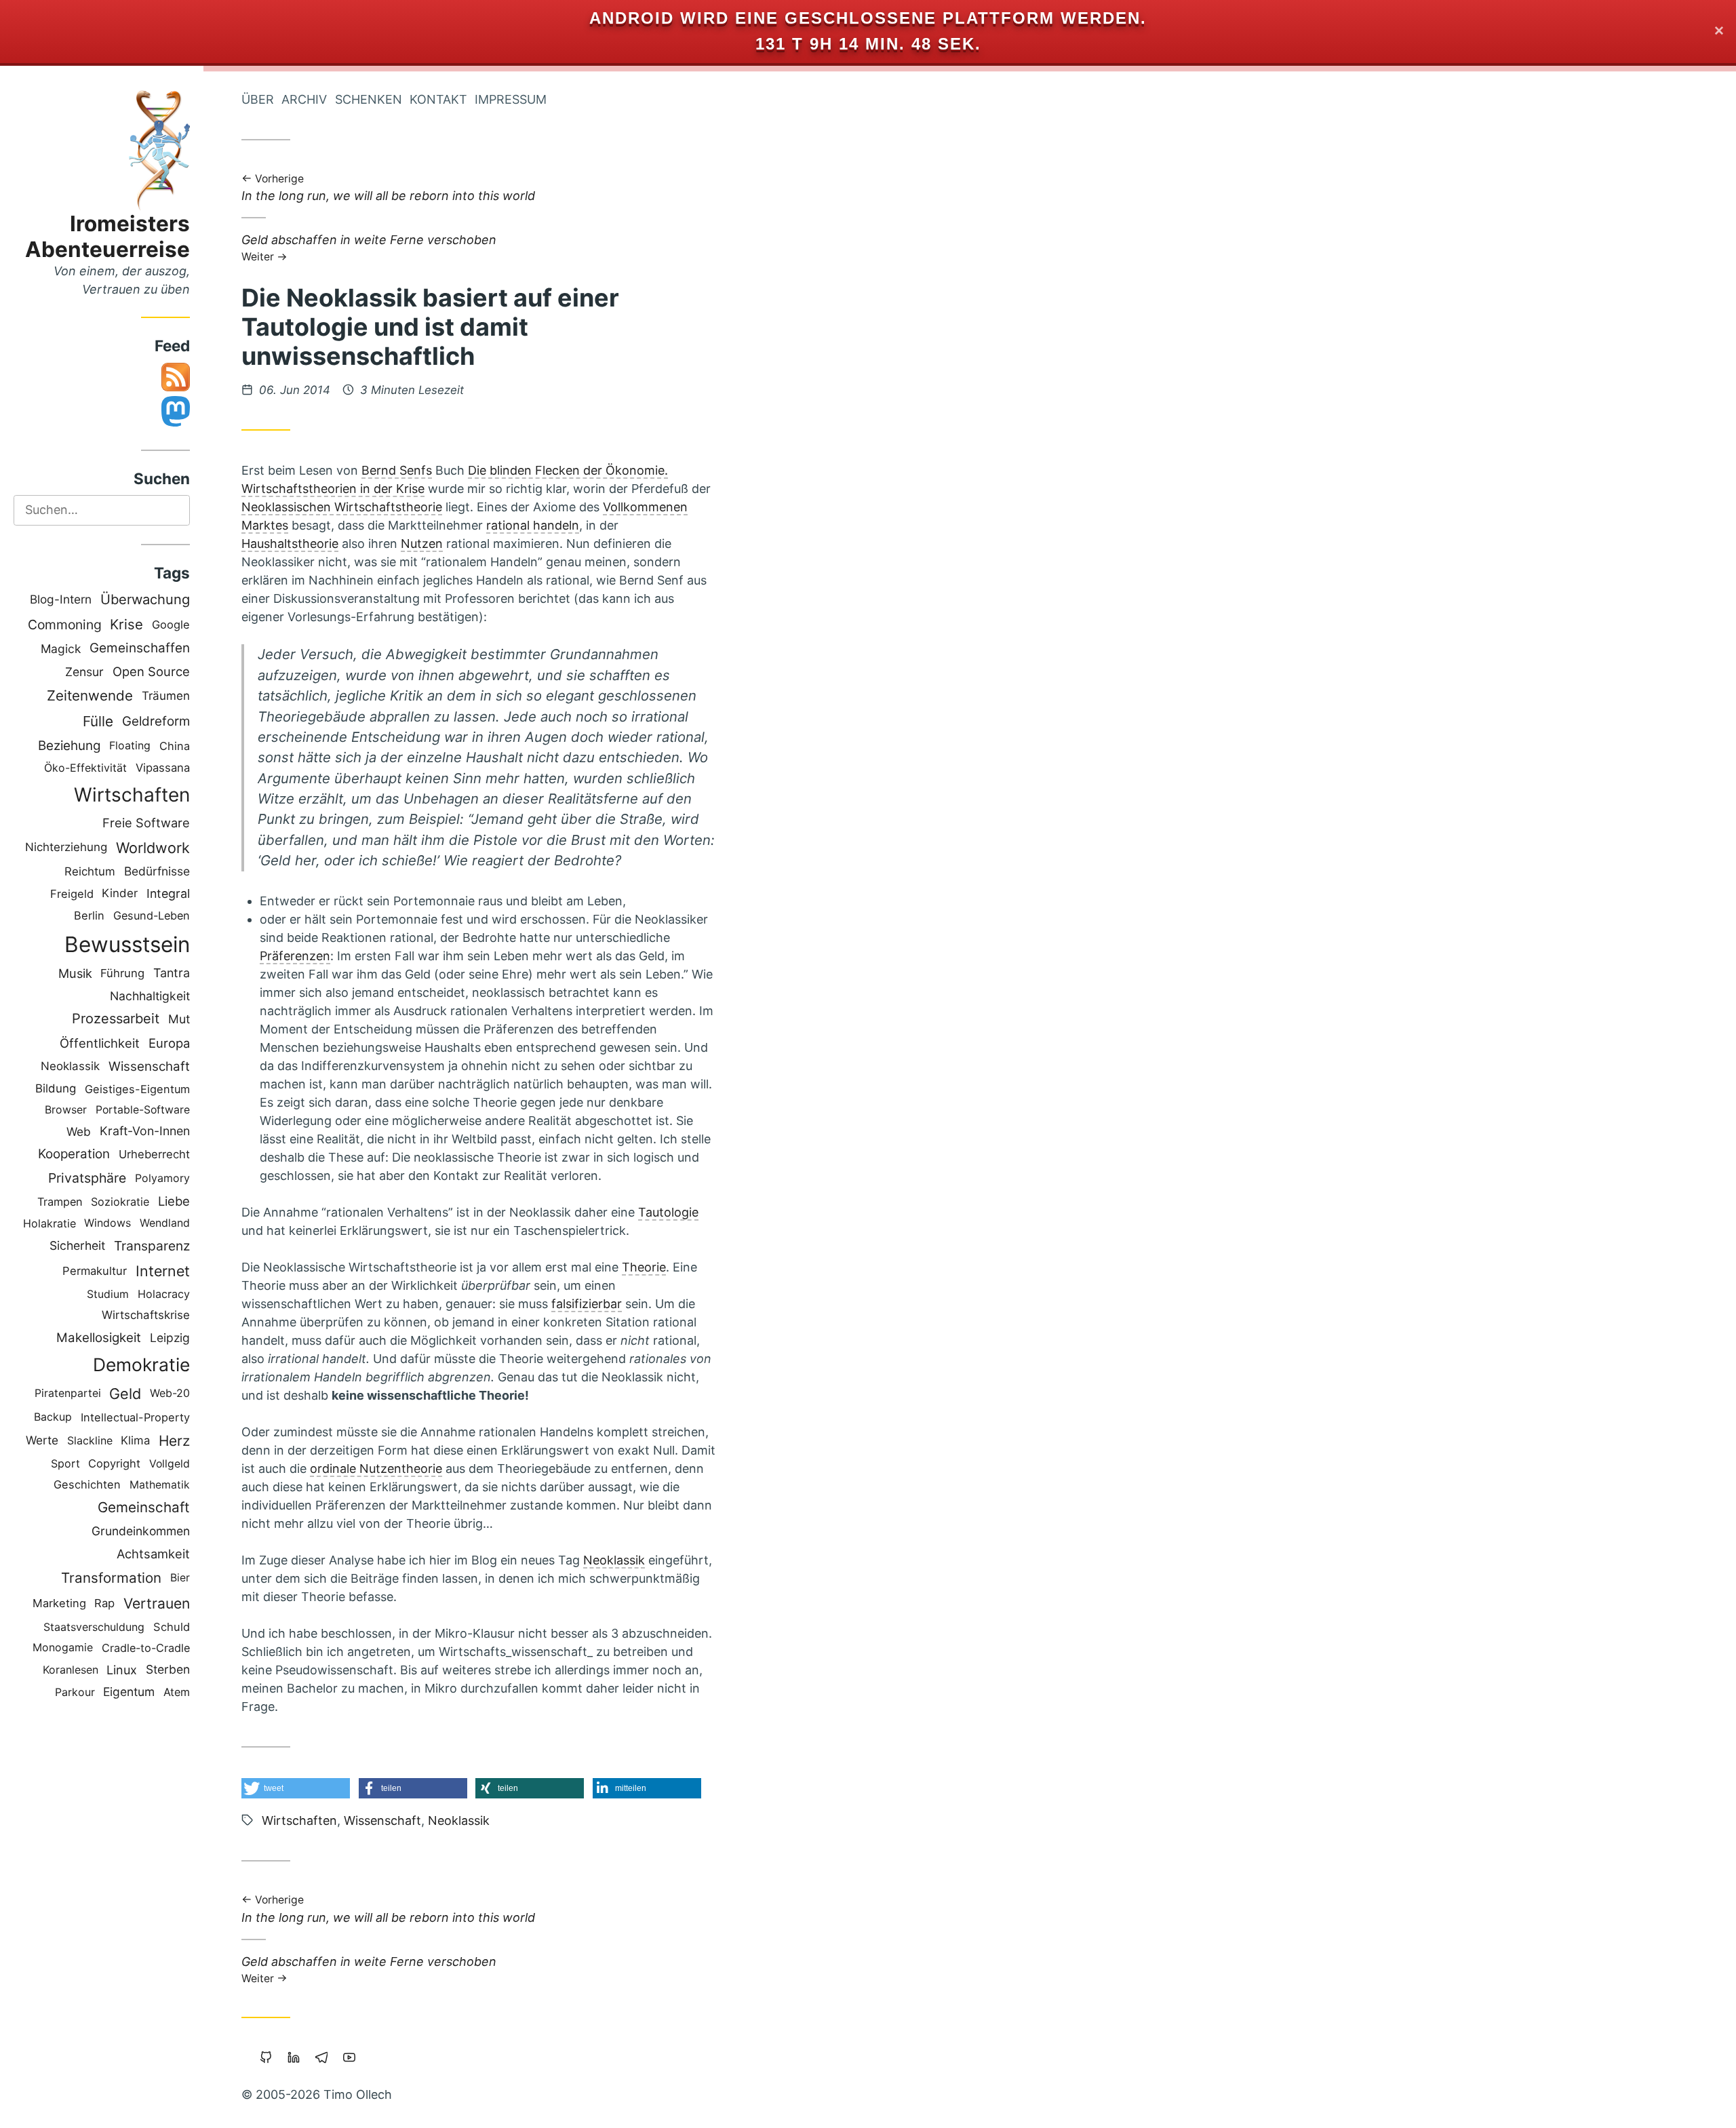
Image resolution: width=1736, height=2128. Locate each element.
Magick (61, 649)
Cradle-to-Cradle (146, 1648)
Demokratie (141, 1364)
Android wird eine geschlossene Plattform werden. (868, 18)
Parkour (75, 1692)
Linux (122, 1670)
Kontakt (438, 99)
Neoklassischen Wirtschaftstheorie (342, 507)
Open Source (151, 671)
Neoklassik (70, 1066)
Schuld (172, 1627)
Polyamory (162, 1178)
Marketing (59, 1603)
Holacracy (164, 1294)
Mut (179, 1019)
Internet (163, 1271)
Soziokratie (120, 1202)
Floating (130, 746)
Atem (177, 1692)
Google (171, 625)
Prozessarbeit (116, 1019)
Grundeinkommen (141, 1531)
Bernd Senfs (397, 470)
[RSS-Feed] (176, 387)
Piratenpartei (68, 1393)
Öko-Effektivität (85, 768)
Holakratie (50, 1223)
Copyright (114, 1463)
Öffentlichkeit (100, 1043)
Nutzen (422, 544)
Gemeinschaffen (140, 648)
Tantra (172, 973)
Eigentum (129, 1692)
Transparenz (152, 1246)
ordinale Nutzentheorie (376, 1469)
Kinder (120, 893)
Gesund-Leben (152, 915)
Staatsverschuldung (94, 1627)
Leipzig (170, 1338)
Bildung (56, 1088)
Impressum (511, 99)
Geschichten (87, 1484)
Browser (66, 1110)
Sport (65, 1463)
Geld (125, 1394)
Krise (126, 624)
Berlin (89, 915)
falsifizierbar (587, 1304)
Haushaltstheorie (290, 544)
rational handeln (533, 525)
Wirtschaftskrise (146, 1315)
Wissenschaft (149, 1066)
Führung (122, 973)
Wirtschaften (132, 795)
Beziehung (70, 746)
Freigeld (72, 894)
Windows (107, 1223)
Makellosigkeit (99, 1338)
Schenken (369, 99)
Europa (169, 1043)
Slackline (90, 1440)
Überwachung (145, 599)
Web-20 (170, 1393)
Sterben (168, 1669)
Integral (168, 893)
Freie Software (146, 823)
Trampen (60, 1202)
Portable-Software (143, 1110)
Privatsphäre (87, 1178)
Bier (180, 1578)
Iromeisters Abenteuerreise (107, 236)
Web (79, 1131)
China (175, 746)
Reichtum (90, 871)
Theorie (644, 1267)
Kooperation (74, 1154)
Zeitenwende (90, 695)
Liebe (174, 1201)
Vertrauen (157, 1603)
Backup (53, 1417)
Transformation (111, 1578)
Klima (135, 1440)
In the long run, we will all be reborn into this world (388, 189)
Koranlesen (71, 1670)
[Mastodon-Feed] (176, 422)
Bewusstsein (127, 944)
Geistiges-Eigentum (137, 1089)
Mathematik (160, 1485)
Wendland (165, 1223)
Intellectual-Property (135, 1417)
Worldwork (153, 848)
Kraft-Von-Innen (145, 1131)
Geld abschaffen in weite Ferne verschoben (369, 247)
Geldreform (156, 721)
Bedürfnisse (157, 871)
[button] (296, 1788)
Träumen (166, 696)
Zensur (84, 672)
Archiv (304, 99)
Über (258, 99)
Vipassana (163, 768)
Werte (42, 1440)
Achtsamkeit (153, 1554)
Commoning (65, 625)
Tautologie (668, 1212)
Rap (104, 1603)
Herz (174, 1441)
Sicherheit (77, 1245)
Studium (108, 1294)
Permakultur (95, 1271)
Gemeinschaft (144, 1507)
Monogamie (63, 1648)
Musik (75, 973)
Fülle (98, 721)
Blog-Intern (61, 599)
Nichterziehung (66, 847)
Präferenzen (295, 956)
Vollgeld (170, 1464)
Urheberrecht (154, 1154)
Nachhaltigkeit (150, 996)
